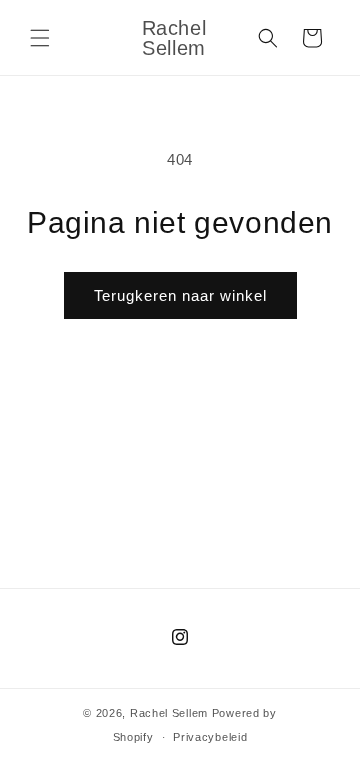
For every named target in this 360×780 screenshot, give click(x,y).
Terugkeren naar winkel (180, 295)
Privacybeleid (210, 737)
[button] (40, 38)
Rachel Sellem (169, 713)
